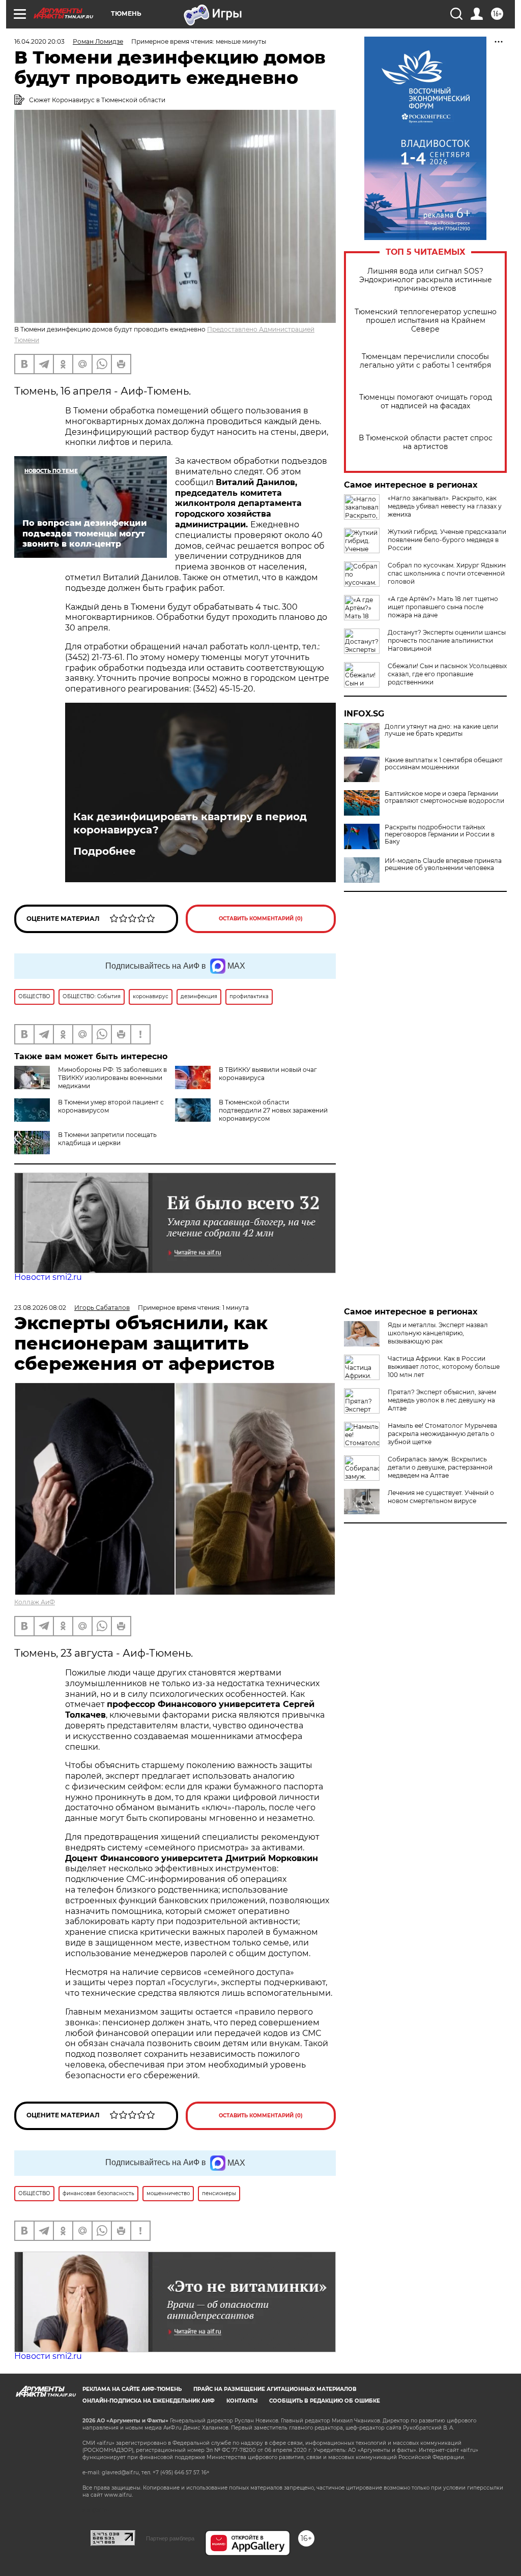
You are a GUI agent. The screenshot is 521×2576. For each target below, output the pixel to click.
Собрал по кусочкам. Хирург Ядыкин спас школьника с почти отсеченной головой (447, 573)
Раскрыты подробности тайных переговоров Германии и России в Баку (440, 834)
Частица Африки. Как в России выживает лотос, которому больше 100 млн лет (444, 1367)
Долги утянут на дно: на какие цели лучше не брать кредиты (441, 730)
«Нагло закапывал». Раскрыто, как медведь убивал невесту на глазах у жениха (445, 506)
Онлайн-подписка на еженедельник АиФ (149, 2401)
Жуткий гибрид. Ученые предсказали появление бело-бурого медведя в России (447, 540)
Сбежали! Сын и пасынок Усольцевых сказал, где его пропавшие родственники (447, 674)
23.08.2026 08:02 (40, 1308)
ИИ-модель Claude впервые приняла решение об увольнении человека (443, 864)
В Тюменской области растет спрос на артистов (426, 442)
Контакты (242, 2401)
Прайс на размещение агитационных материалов (275, 2389)
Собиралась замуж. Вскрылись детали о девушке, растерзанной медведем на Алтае (440, 1467)
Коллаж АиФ (35, 1602)
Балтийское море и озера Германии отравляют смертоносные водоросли (444, 797)
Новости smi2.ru (48, 1277)
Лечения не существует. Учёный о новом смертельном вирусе (441, 1497)
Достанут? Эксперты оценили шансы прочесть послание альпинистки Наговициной (447, 640)
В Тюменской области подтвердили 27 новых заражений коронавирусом (273, 1110)
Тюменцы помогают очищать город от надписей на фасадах (426, 402)
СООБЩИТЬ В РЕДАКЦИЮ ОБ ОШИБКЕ (325, 2401)
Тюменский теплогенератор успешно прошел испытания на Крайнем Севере (426, 321)
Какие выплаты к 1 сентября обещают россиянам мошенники (444, 764)
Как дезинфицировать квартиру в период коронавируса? (190, 823)
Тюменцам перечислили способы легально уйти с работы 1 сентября (425, 361)
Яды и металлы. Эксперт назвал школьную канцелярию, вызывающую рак (438, 1333)
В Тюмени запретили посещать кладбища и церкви (107, 1139)
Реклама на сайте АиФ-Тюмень (132, 2389)
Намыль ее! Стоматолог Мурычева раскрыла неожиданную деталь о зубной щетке (442, 1434)
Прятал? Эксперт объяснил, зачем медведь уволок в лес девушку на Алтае (442, 1400)
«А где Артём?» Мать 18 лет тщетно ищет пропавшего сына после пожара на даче (443, 607)
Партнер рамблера (170, 2538)
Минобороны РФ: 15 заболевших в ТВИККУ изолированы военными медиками (112, 1078)
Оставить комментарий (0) (261, 919)
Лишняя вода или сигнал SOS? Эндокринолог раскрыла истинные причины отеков (426, 280)
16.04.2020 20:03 (39, 41)
